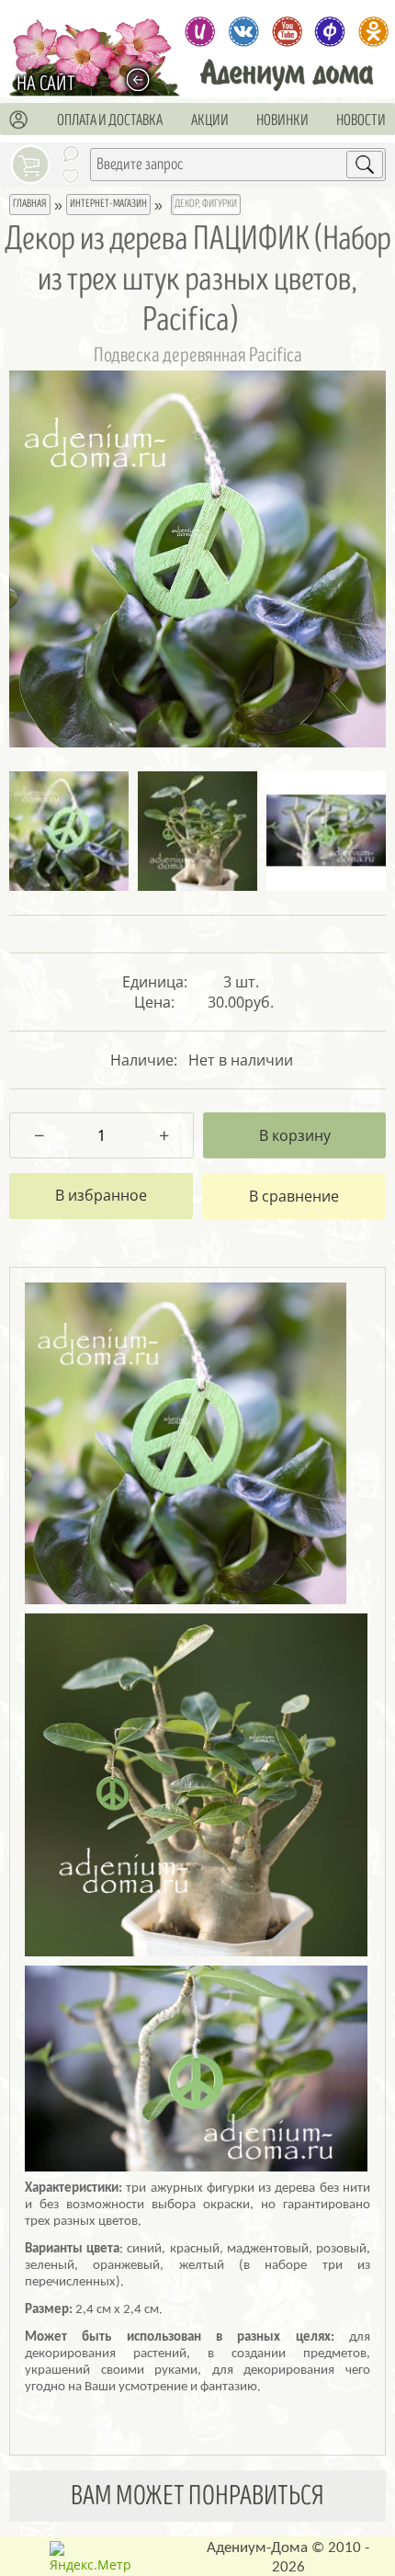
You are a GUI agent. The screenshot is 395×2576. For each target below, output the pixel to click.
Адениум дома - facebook (330, 32)
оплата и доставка (110, 120)
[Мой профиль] (19, 120)
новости (361, 120)
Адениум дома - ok (373, 32)
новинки (282, 120)
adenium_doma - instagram (200, 32)
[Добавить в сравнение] (294, 1196)
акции (210, 120)
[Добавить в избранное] (101, 1196)
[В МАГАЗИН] (143, 80)
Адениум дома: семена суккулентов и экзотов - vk (244, 32)
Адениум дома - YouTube (287, 32)
